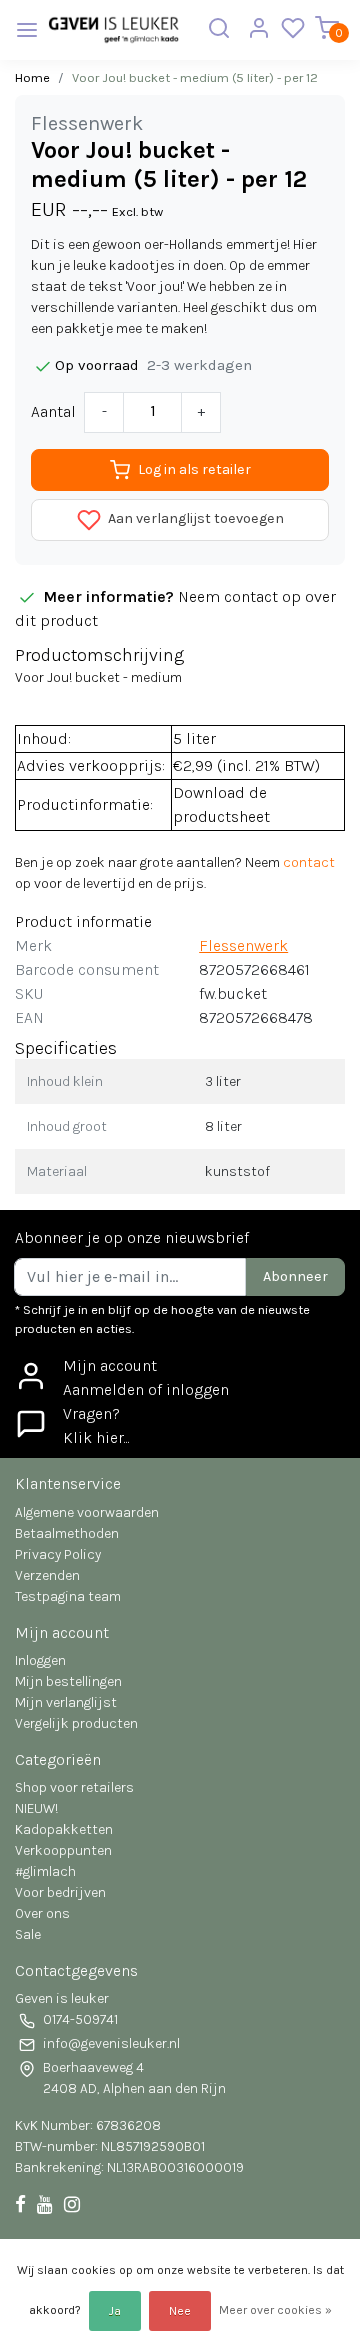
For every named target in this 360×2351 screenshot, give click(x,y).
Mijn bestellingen (68, 1681)
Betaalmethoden (67, 1533)
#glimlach (45, 1871)
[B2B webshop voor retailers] (113, 30)
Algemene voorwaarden (87, 1512)
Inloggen (40, 1660)
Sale (28, 1934)
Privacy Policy (58, 1554)
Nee (180, 2311)
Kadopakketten (64, 1829)
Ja (115, 2311)
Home (32, 77)
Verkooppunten (63, 1850)
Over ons (42, 1913)
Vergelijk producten (76, 1723)
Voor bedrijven (60, 1892)
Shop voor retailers (74, 1787)
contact (309, 862)
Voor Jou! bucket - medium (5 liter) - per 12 (195, 77)
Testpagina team (68, 1596)
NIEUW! (36, 1808)
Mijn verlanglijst (66, 1702)
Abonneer (295, 1276)
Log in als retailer (194, 469)
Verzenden (47, 1575)
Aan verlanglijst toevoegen (194, 518)
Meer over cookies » (275, 2310)
